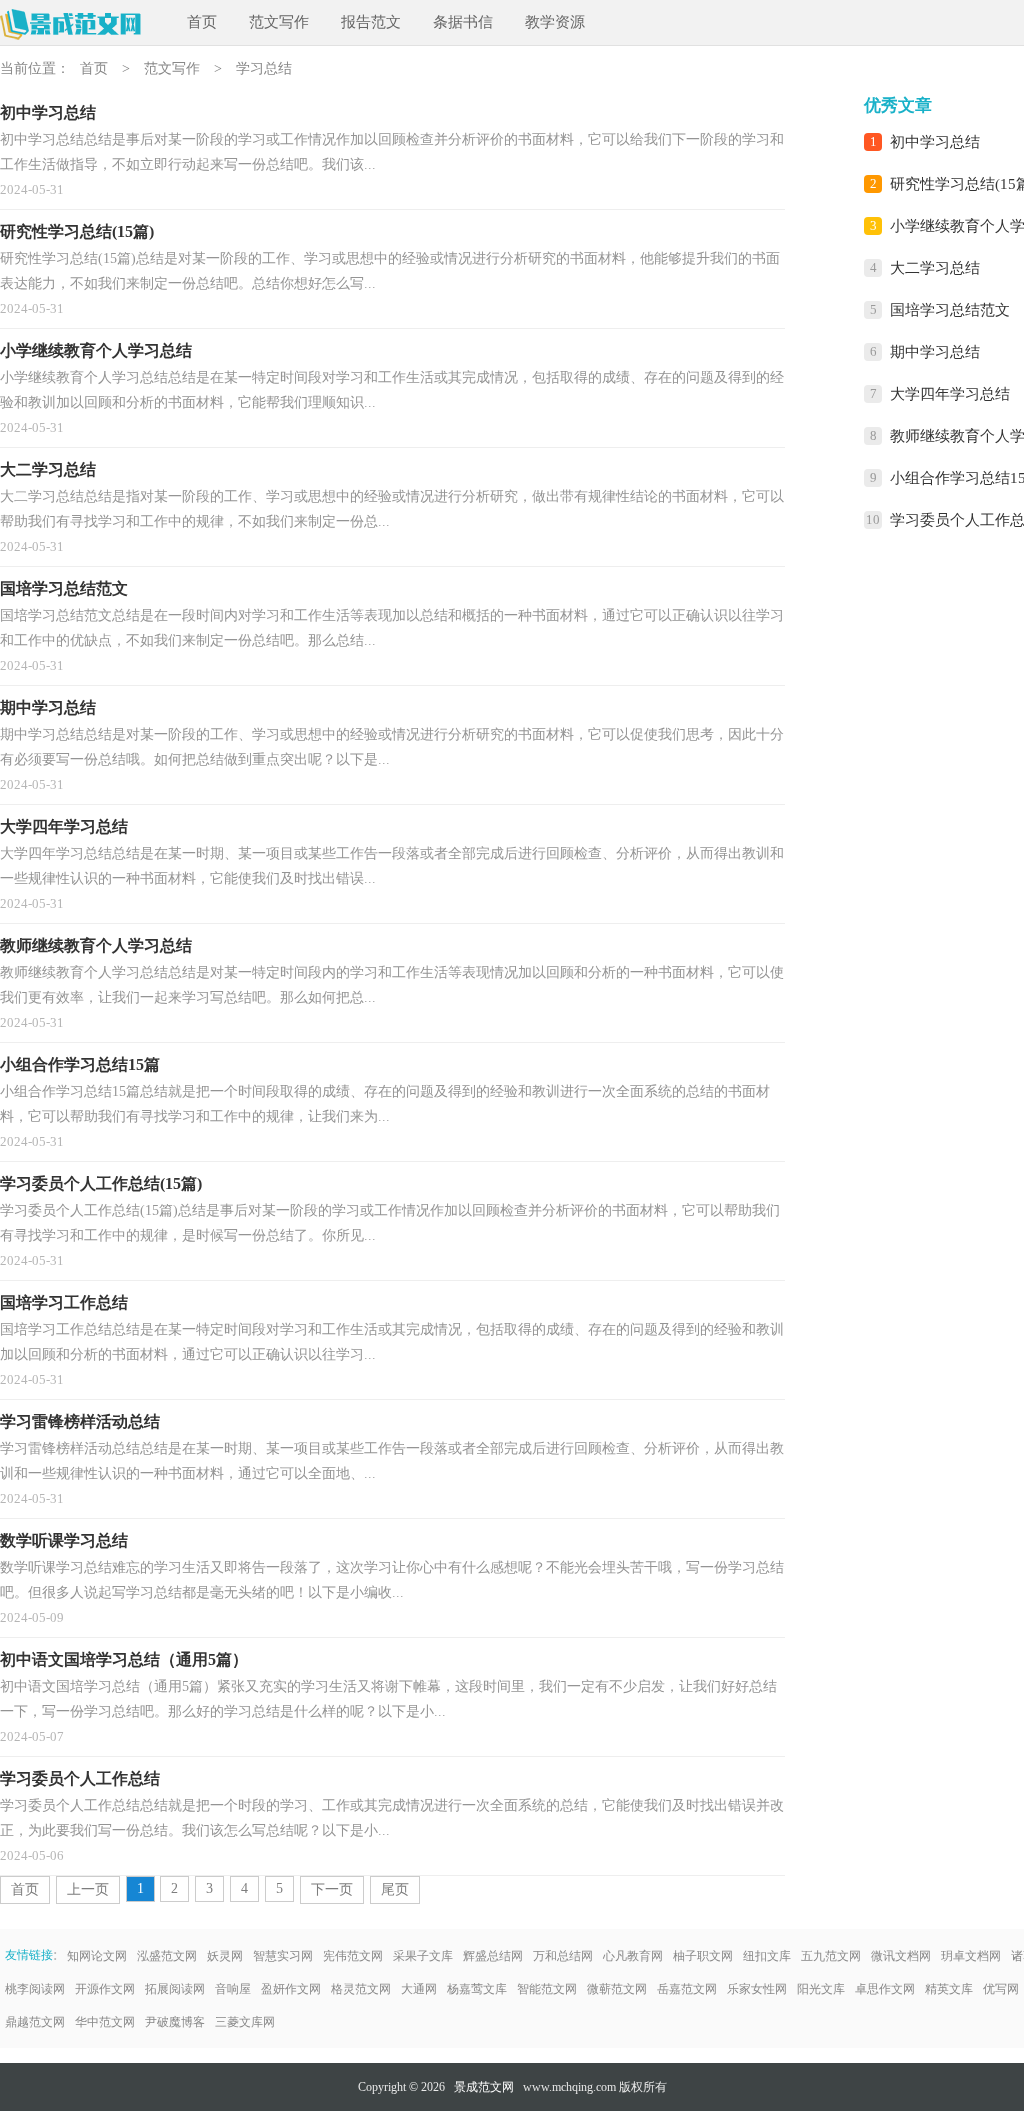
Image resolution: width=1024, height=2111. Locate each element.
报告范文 (371, 22)
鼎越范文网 (35, 2022)
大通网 (419, 1989)
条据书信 (463, 22)
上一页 (88, 1889)
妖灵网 (225, 1956)
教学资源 (555, 22)
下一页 (332, 1889)
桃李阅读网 (35, 1989)
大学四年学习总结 (950, 394)
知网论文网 (97, 1956)
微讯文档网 (901, 1956)
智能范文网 (547, 1989)
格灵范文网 (361, 1989)
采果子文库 (423, 1956)
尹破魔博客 (175, 2022)
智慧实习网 (283, 1956)
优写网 (1001, 1989)
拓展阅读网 (175, 1989)
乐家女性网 (757, 1989)
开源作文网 (105, 1989)
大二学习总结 (935, 268)
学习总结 (264, 68)
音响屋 (233, 1989)
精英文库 (949, 1989)
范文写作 (279, 22)
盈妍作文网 (291, 1989)
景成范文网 (484, 2087)
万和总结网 (563, 1956)
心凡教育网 (633, 1956)
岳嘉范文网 (687, 1989)
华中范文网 (105, 2022)
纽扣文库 (767, 1956)
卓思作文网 (885, 1989)
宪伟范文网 (353, 1956)
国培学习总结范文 (950, 310)
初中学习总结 (935, 142)
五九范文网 (831, 1956)
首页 (202, 22)
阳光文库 (821, 1989)
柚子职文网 (703, 1956)
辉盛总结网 (493, 1956)
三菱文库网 (245, 2022)
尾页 (395, 1889)
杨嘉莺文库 (477, 1989)
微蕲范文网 (617, 1989)
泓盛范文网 (167, 1956)
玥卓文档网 (971, 1956)
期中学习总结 (935, 352)
